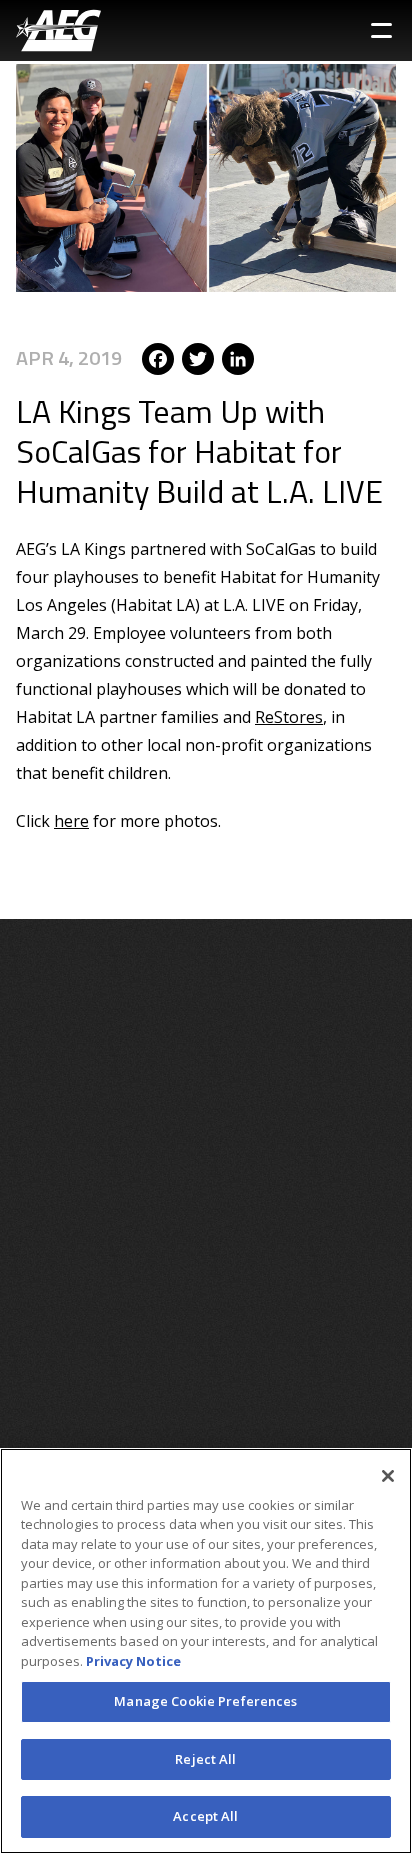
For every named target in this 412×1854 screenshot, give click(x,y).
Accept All (205, 1816)
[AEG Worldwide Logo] (58, 30)
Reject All (205, 1759)
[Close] (388, 1476)
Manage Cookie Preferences (205, 1701)
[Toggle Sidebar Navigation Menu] (381, 30)
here (71, 821)
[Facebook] (158, 357)
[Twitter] (198, 357)
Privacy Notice (133, 1661)
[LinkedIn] (238, 357)
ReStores (289, 717)
